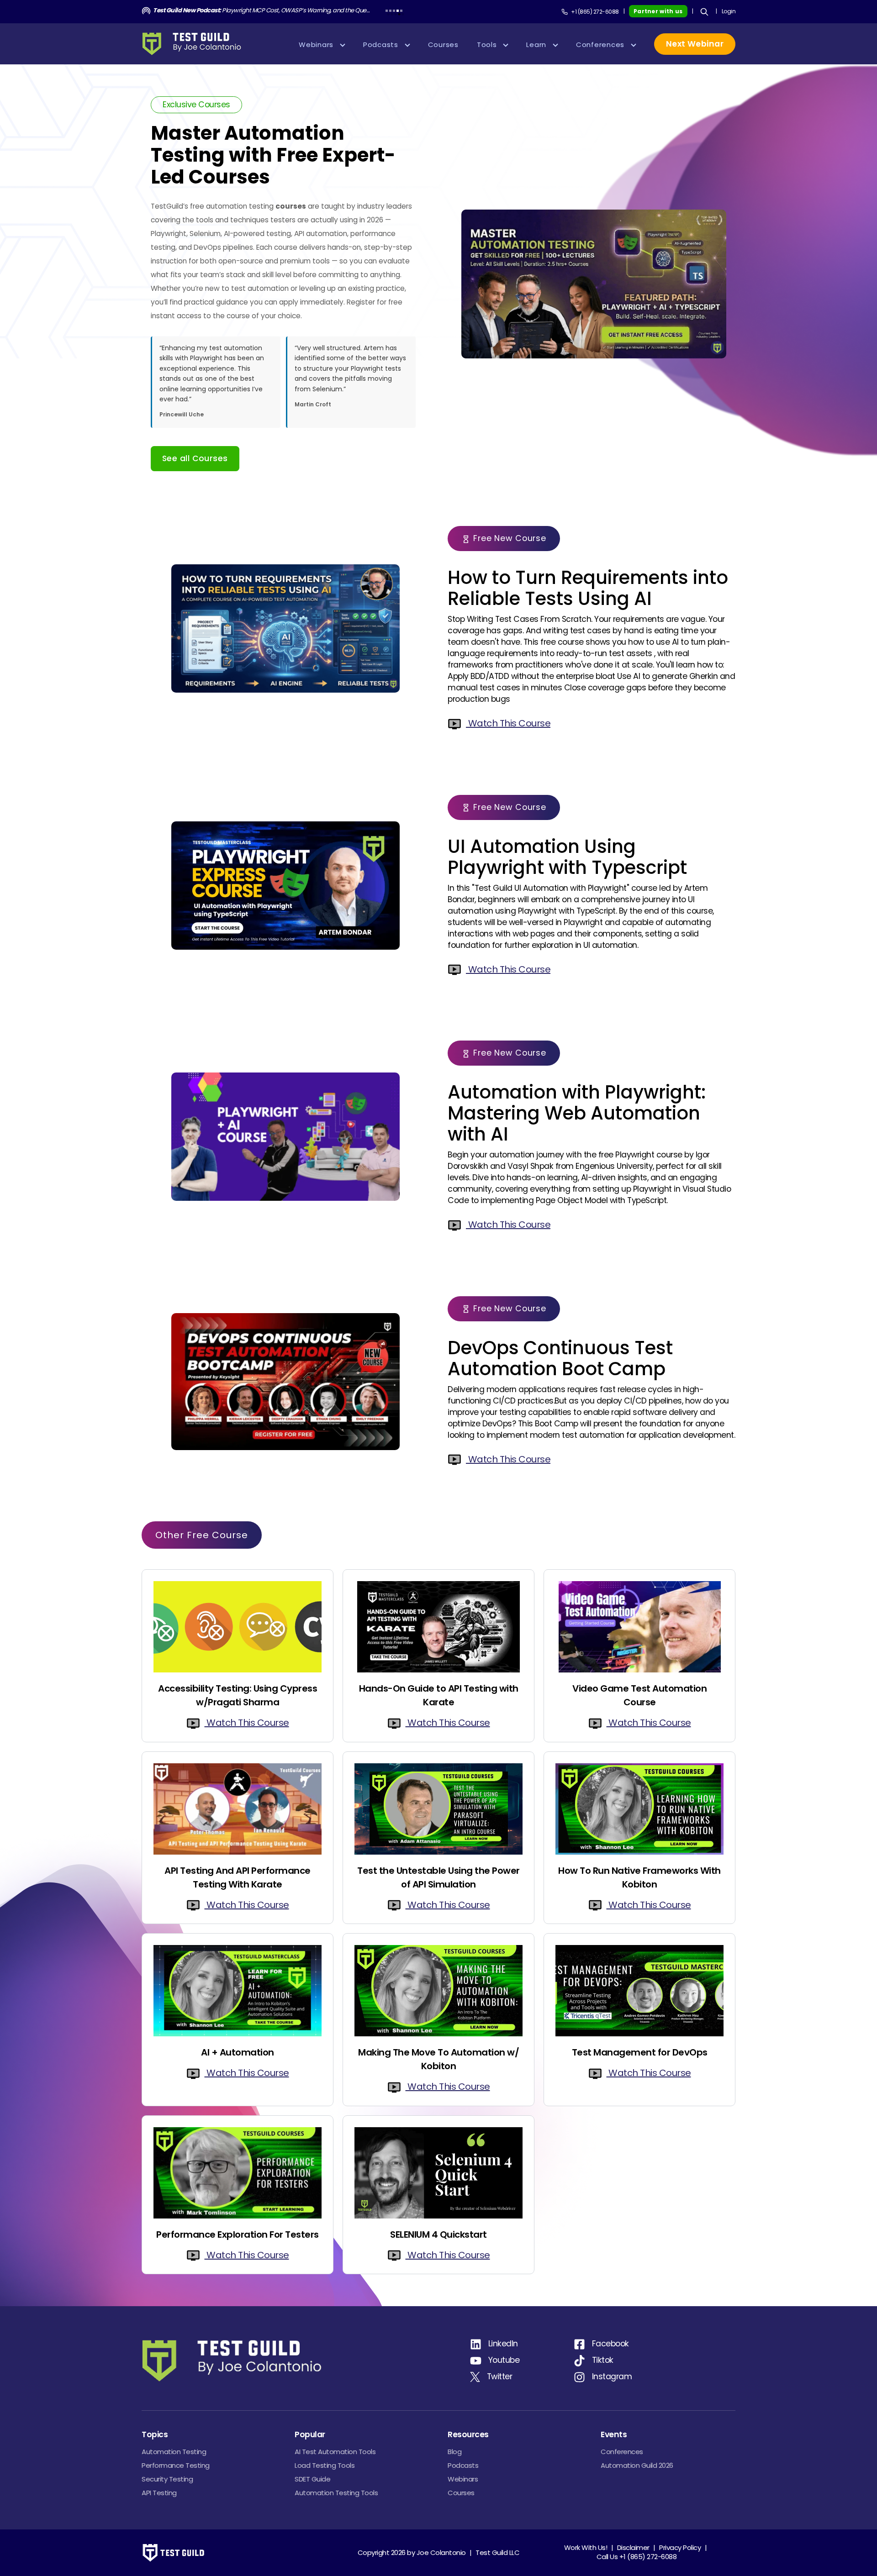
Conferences (622, 2452)
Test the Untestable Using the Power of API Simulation (438, 1877)
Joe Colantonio (441, 2552)
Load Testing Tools (325, 2465)
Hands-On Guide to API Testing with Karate (439, 1695)
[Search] (704, 12)
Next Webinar (695, 44)
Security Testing (167, 2479)
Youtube (504, 2360)
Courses (461, 2493)
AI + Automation (238, 2052)
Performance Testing (176, 2465)
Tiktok (603, 2360)
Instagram (612, 2376)
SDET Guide (312, 2479)
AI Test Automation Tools (335, 2452)
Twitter (500, 2376)
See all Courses (195, 458)
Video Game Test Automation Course (639, 1695)
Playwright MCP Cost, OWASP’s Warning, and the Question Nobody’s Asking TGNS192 (262, 10)
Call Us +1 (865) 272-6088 (637, 2557)
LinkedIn (503, 2344)
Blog (454, 2452)
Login (729, 11)
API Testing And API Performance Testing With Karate (238, 1877)
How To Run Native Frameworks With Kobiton (639, 1877)
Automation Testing (174, 2452)
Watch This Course (508, 723)
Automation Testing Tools (336, 2493)
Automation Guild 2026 (637, 2465)
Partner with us (658, 11)
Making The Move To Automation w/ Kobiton (438, 2059)
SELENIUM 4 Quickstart (438, 2234)
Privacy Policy (680, 2547)
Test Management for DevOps (640, 2052)
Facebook (610, 2344)
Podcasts (463, 2465)
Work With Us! (586, 2547)
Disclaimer (633, 2547)
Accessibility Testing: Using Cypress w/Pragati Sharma (238, 1695)
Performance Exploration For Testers (238, 2234)
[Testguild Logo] (195, 44)
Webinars (463, 2479)
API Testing (159, 2493)
